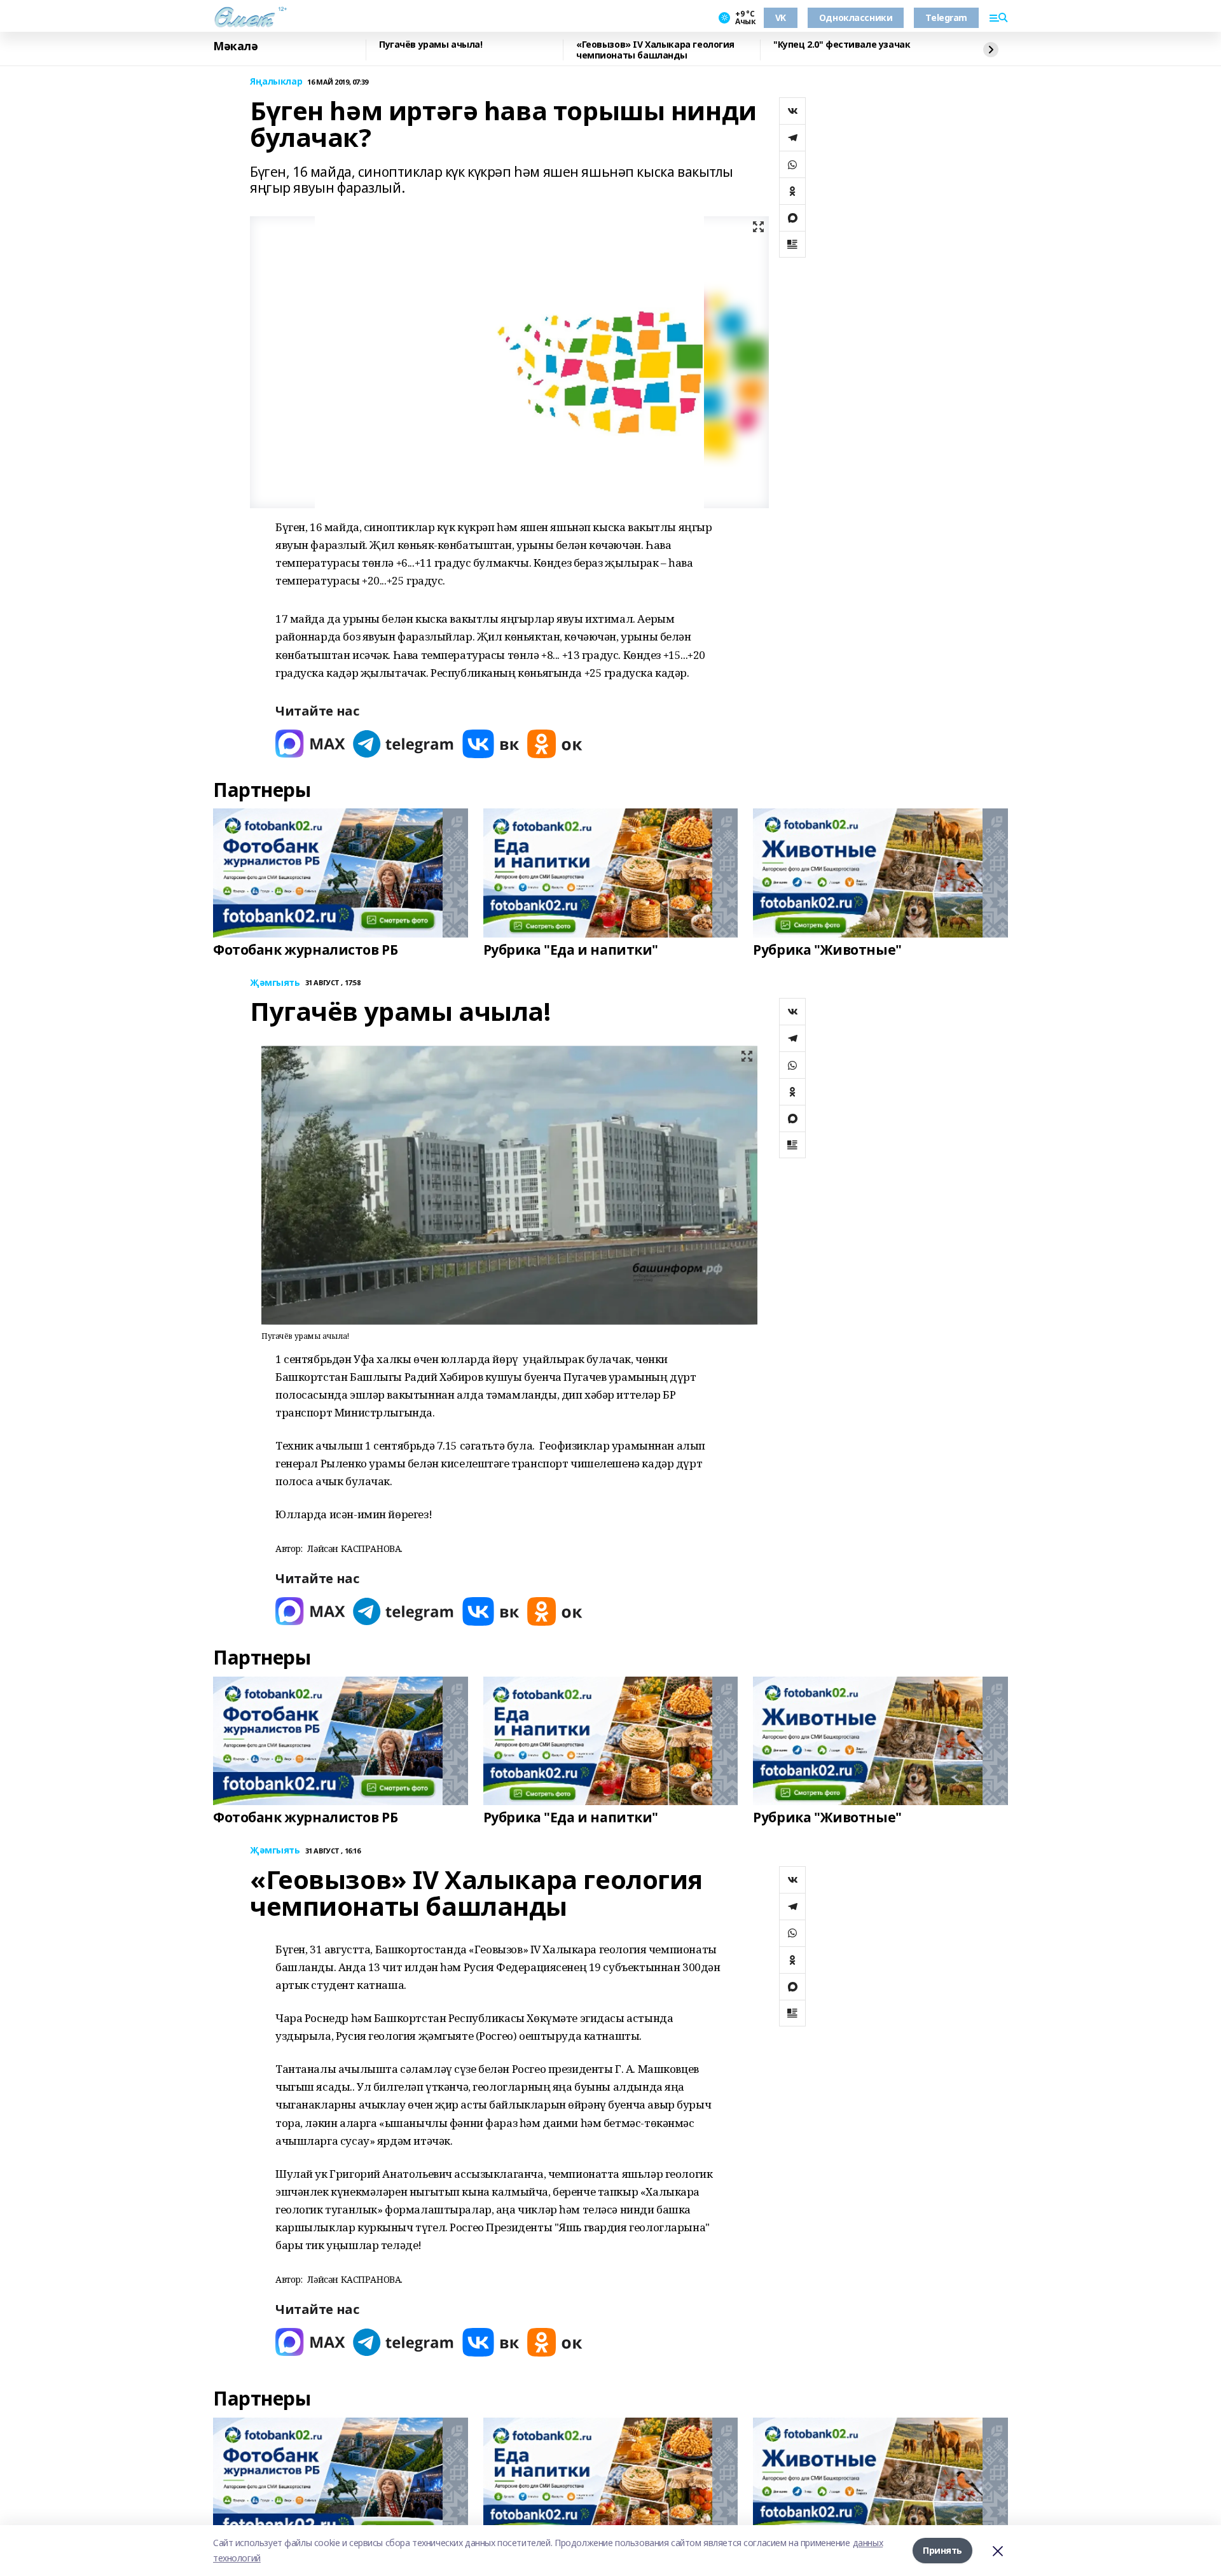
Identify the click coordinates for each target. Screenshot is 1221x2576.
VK (781, 17)
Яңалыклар (276, 82)
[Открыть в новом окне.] (310, 744)
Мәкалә (235, 46)
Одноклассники (856, 17)
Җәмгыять (275, 983)
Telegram (946, 17)
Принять (942, 2550)
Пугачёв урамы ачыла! (431, 45)
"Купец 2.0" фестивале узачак (842, 45)
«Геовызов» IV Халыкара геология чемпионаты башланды (655, 50)
